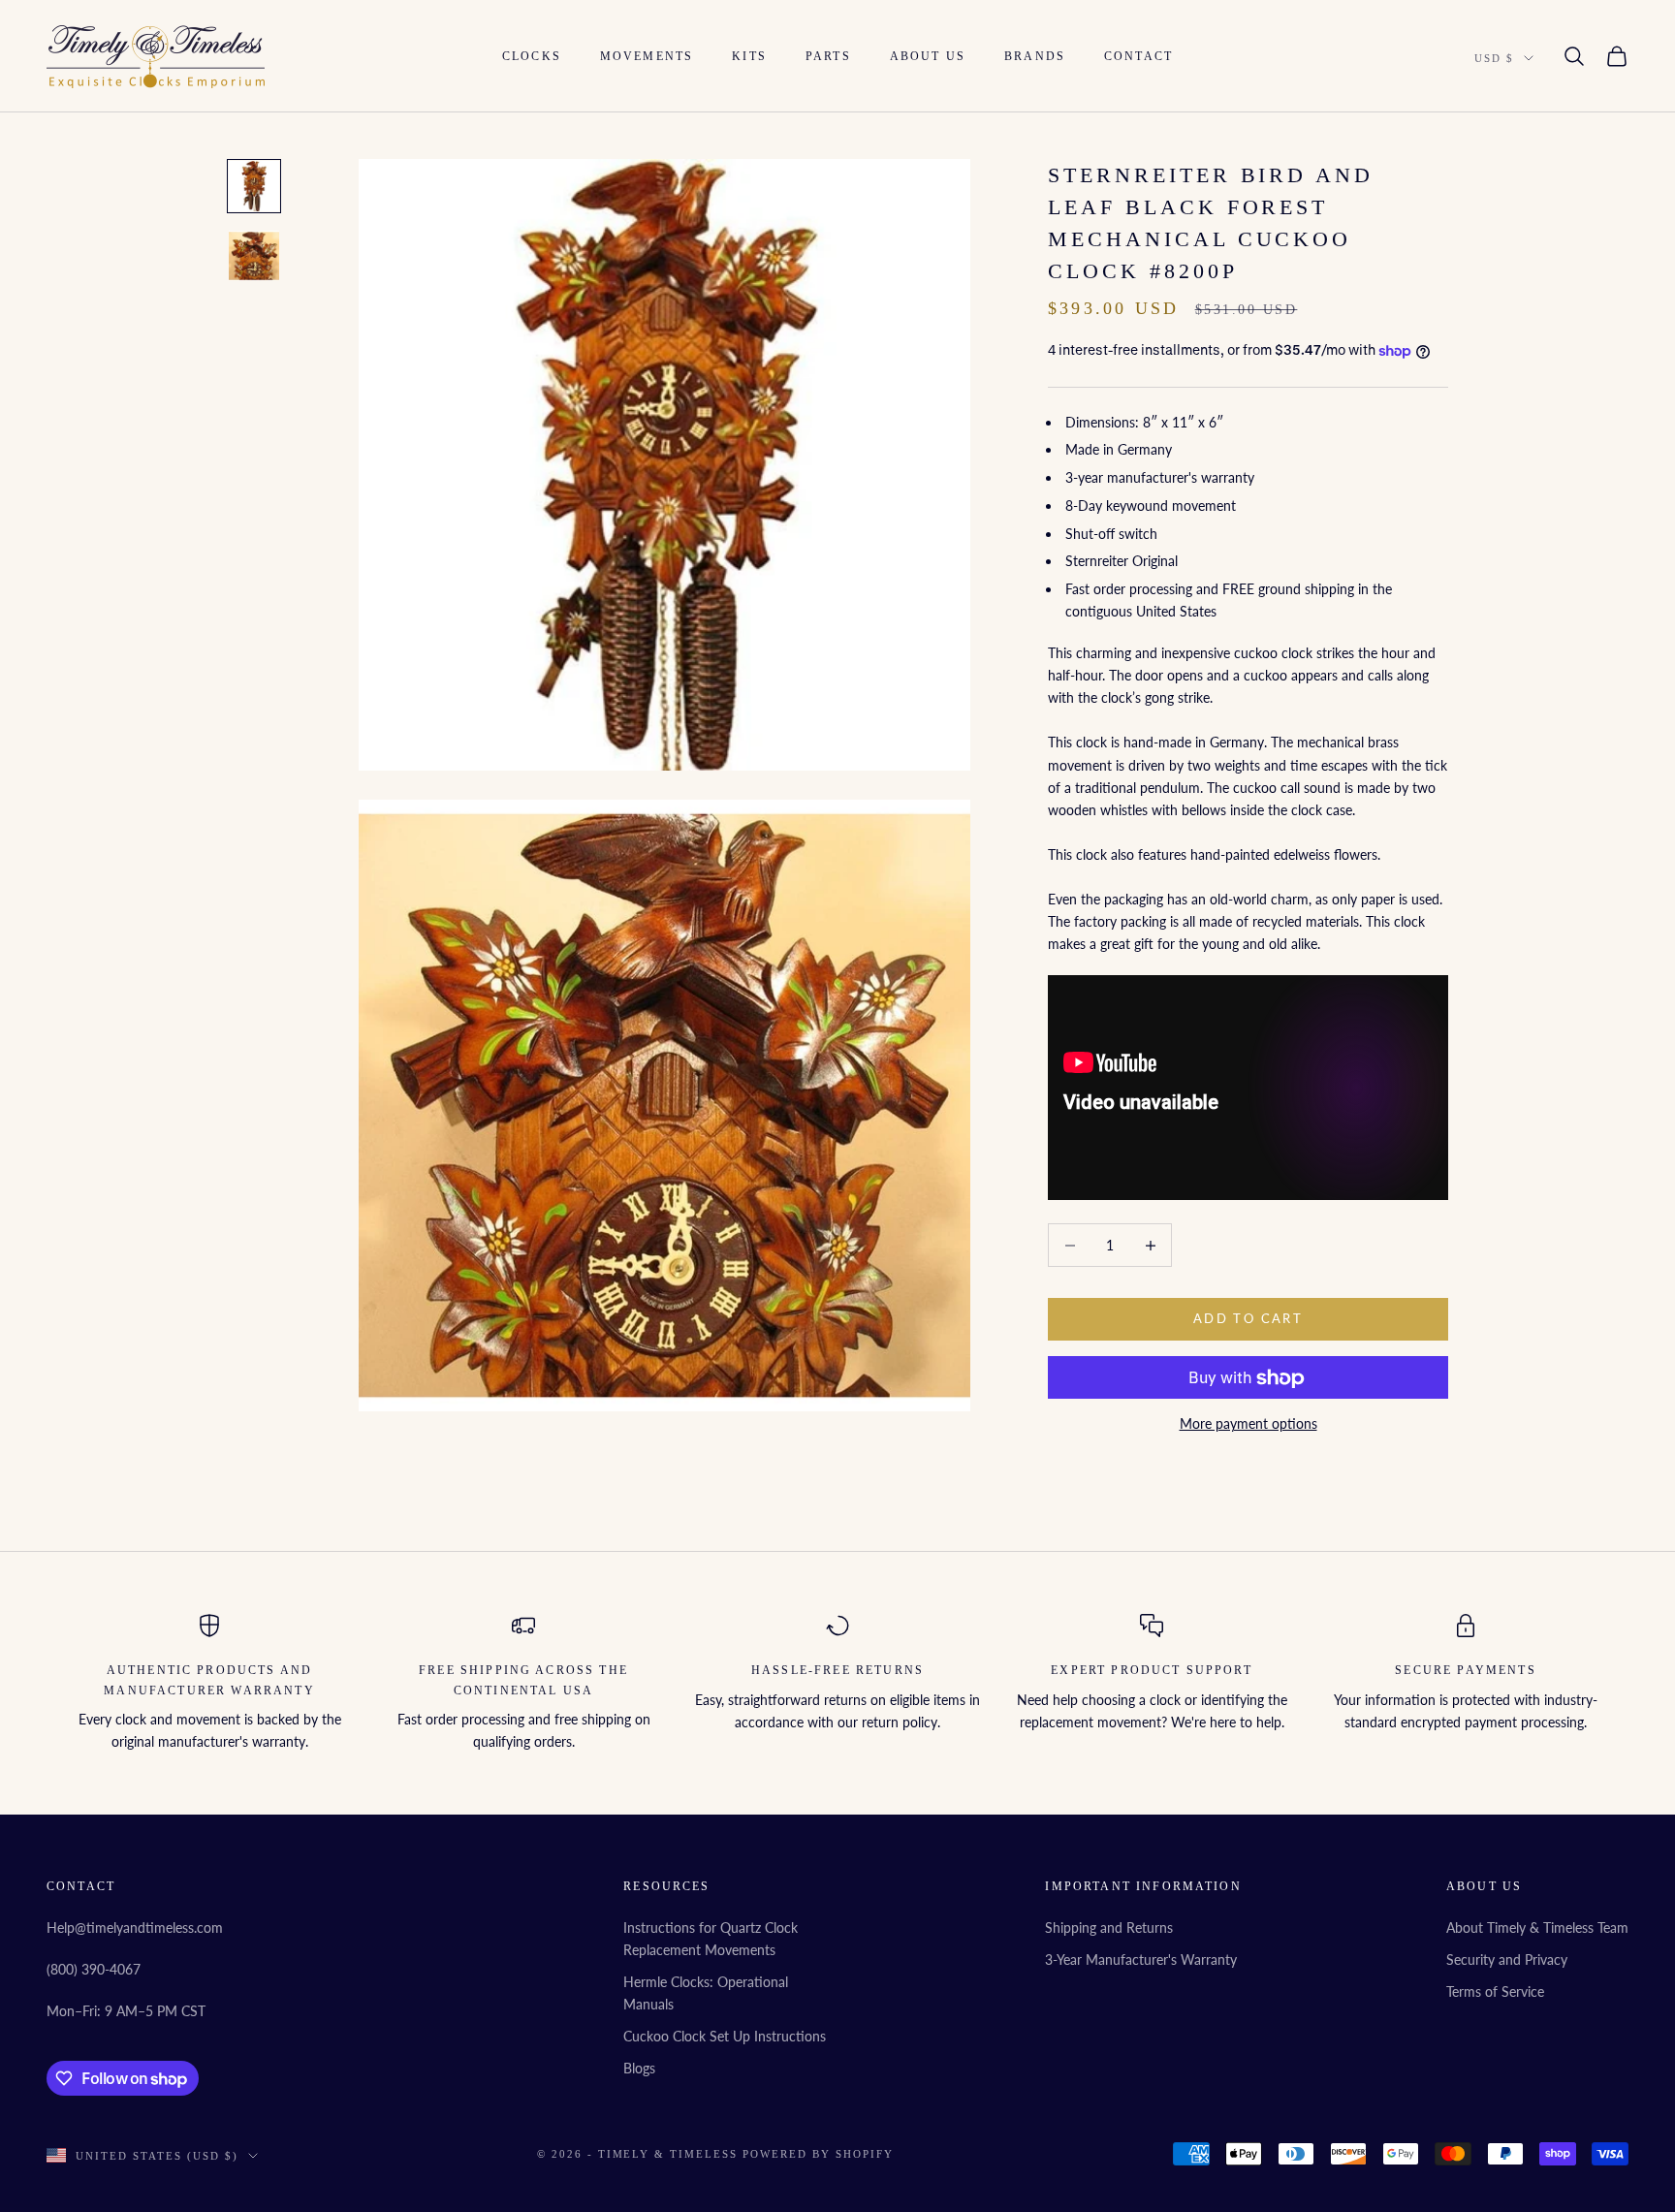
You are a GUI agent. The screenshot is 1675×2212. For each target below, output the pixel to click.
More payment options (1248, 1424)
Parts (828, 56)
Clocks (532, 56)
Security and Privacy (1507, 1959)
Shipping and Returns (1109, 1928)
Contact (1138, 56)
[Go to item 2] (254, 256)
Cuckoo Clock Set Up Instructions (725, 2036)
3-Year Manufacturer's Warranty (1141, 1959)
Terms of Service (1495, 1991)
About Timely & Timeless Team (1537, 1928)
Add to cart (1248, 1319)
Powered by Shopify (818, 2154)
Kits (749, 56)
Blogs (639, 2068)
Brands (1035, 56)
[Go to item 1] (254, 186)
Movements (647, 56)
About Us (928, 56)
